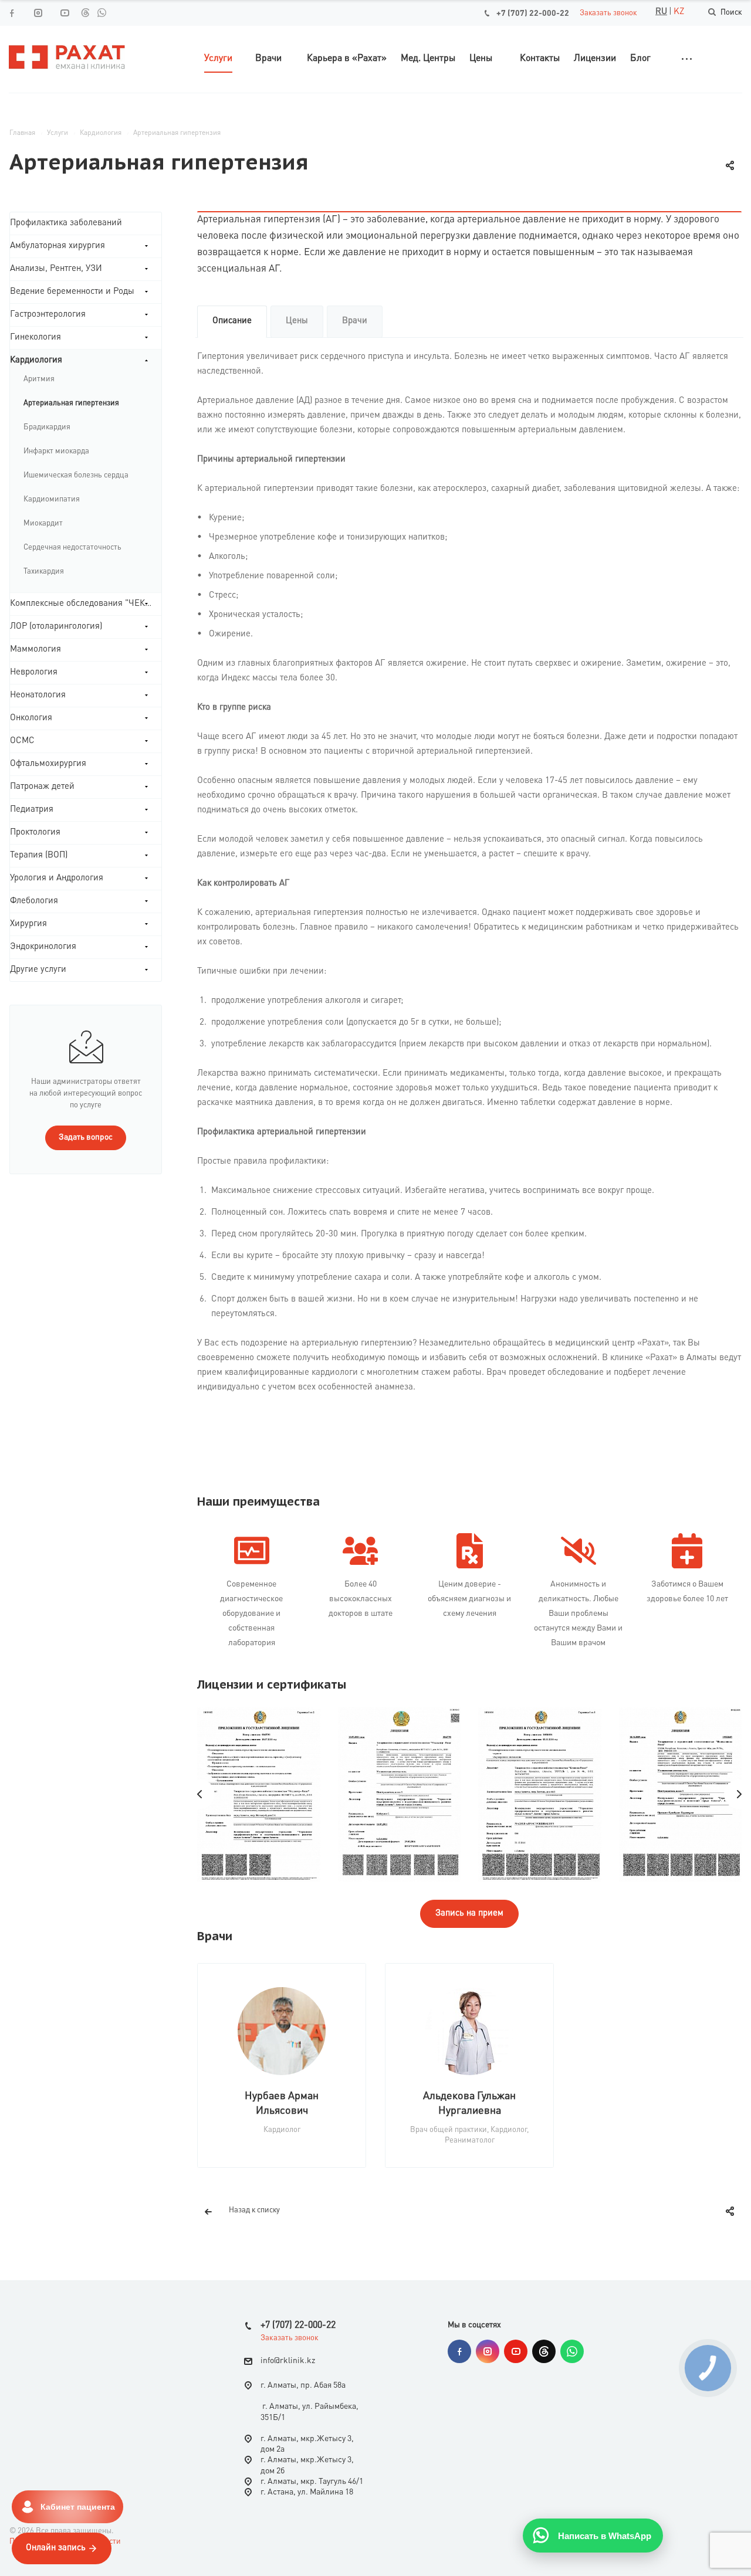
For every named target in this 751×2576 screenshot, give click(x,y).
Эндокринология (43, 947)
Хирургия (28, 924)
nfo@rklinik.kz (289, 2361)
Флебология (34, 901)
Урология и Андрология (57, 878)
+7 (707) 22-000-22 (533, 13)
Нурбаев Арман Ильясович (282, 2104)
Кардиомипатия (52, 499)
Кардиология (36, 360)
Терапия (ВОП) (39, 855)
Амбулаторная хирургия (57, 246)
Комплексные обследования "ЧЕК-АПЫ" (86, 604)
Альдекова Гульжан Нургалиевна (469, 2104)
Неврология (34, 672)
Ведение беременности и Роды (72, 292)
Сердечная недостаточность (72, 548)
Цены (297, 321)
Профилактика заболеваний (66, 223)
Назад (200, 1794)
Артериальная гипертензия (71, 403)
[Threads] (85, 12)
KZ (679, 12)
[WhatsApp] (102, 12)
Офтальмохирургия (48, 764)
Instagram (488, 2351)
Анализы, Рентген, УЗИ (56, 269)
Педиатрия (32, 810)
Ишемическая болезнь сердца (76, 475)
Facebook (459, 2351)
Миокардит (43, 523)
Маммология (35, 650)
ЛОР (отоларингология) (56, 627)
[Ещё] (687, 59)
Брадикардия (47, 427)
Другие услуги (38, 970)
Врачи (355, 321)
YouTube (516, 2351)
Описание (232, 321)
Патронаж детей (42, 787)
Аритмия (39, 379)
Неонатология (38, 695)
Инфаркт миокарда (56, 451)
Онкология (31, 718)
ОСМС (22, 741)
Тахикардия (44, 572)
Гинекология (35, 338)
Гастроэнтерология (48, 315)
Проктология (35, 833)
